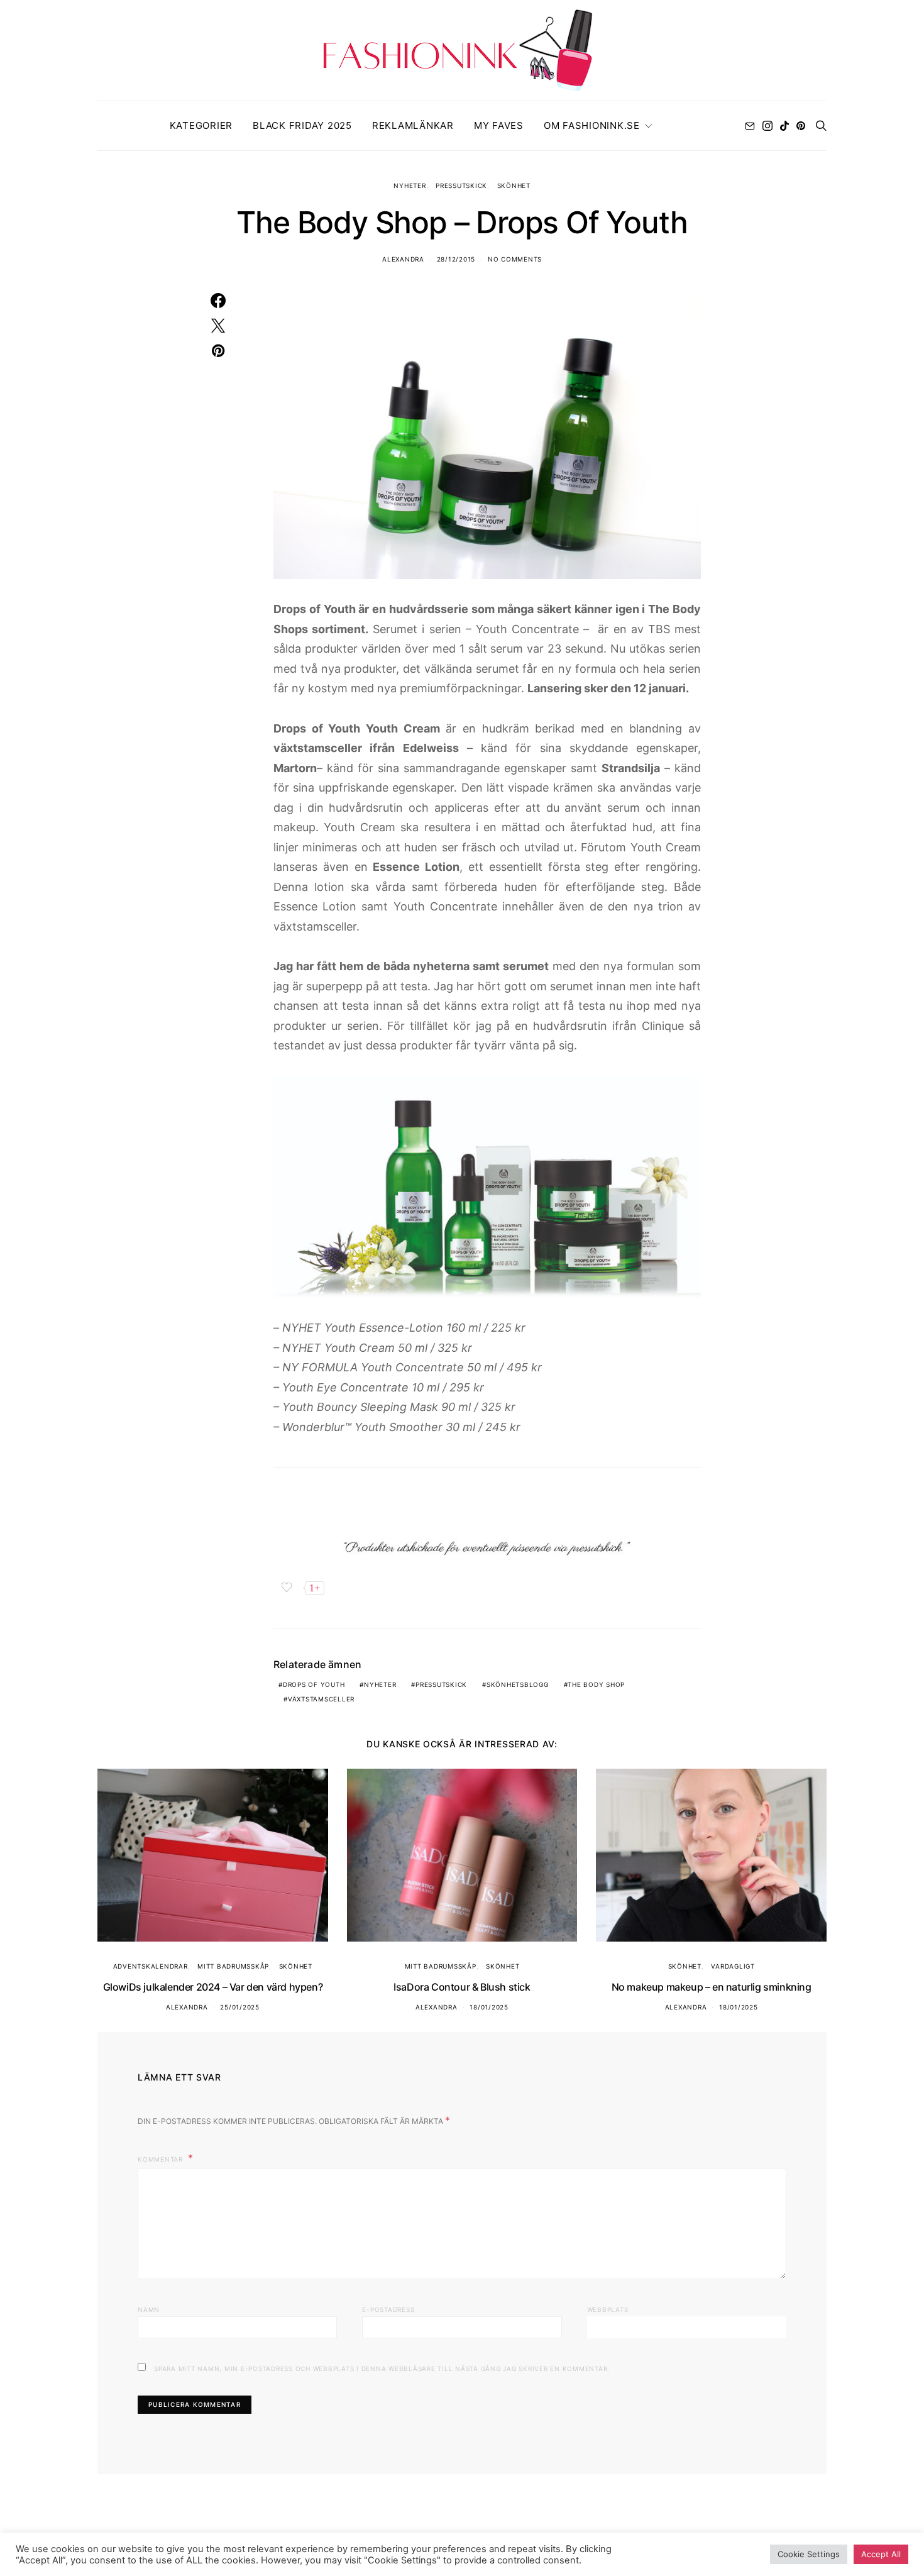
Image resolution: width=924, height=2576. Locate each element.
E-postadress (388, 2309)
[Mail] (750, 126)
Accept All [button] (881, 2554)
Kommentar (162, 2159)
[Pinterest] (801, 126)
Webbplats (608, 2309)
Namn (149, 2309)
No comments (515, 259)
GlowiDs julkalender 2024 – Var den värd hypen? (213, 1987)
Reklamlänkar (413, 125)
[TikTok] (784, 126)
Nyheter (410, 185)
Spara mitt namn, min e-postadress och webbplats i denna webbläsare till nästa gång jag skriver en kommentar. (382, 2369)
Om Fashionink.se (592, 125)
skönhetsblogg (518, 1684)
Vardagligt (733, 1966)
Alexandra (403, 259)
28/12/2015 (456, 259)
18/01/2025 (489, 2007)
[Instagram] (767, 126)
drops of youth (314, 1684)
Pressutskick (461, 185)
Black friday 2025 (302, 125)
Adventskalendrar (151, 1966)
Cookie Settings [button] (809, 2554)
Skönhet (514, 185)
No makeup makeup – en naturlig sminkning (712, 1987)
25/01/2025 (240, 2007)
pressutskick (441, 1684)
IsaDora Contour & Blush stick (462, 1987)
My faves (499, 125)
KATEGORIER (201, 125)
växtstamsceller (321, 1699)
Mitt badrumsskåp (233, 1966)
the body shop (596, 1684)
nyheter (380, 1684)
